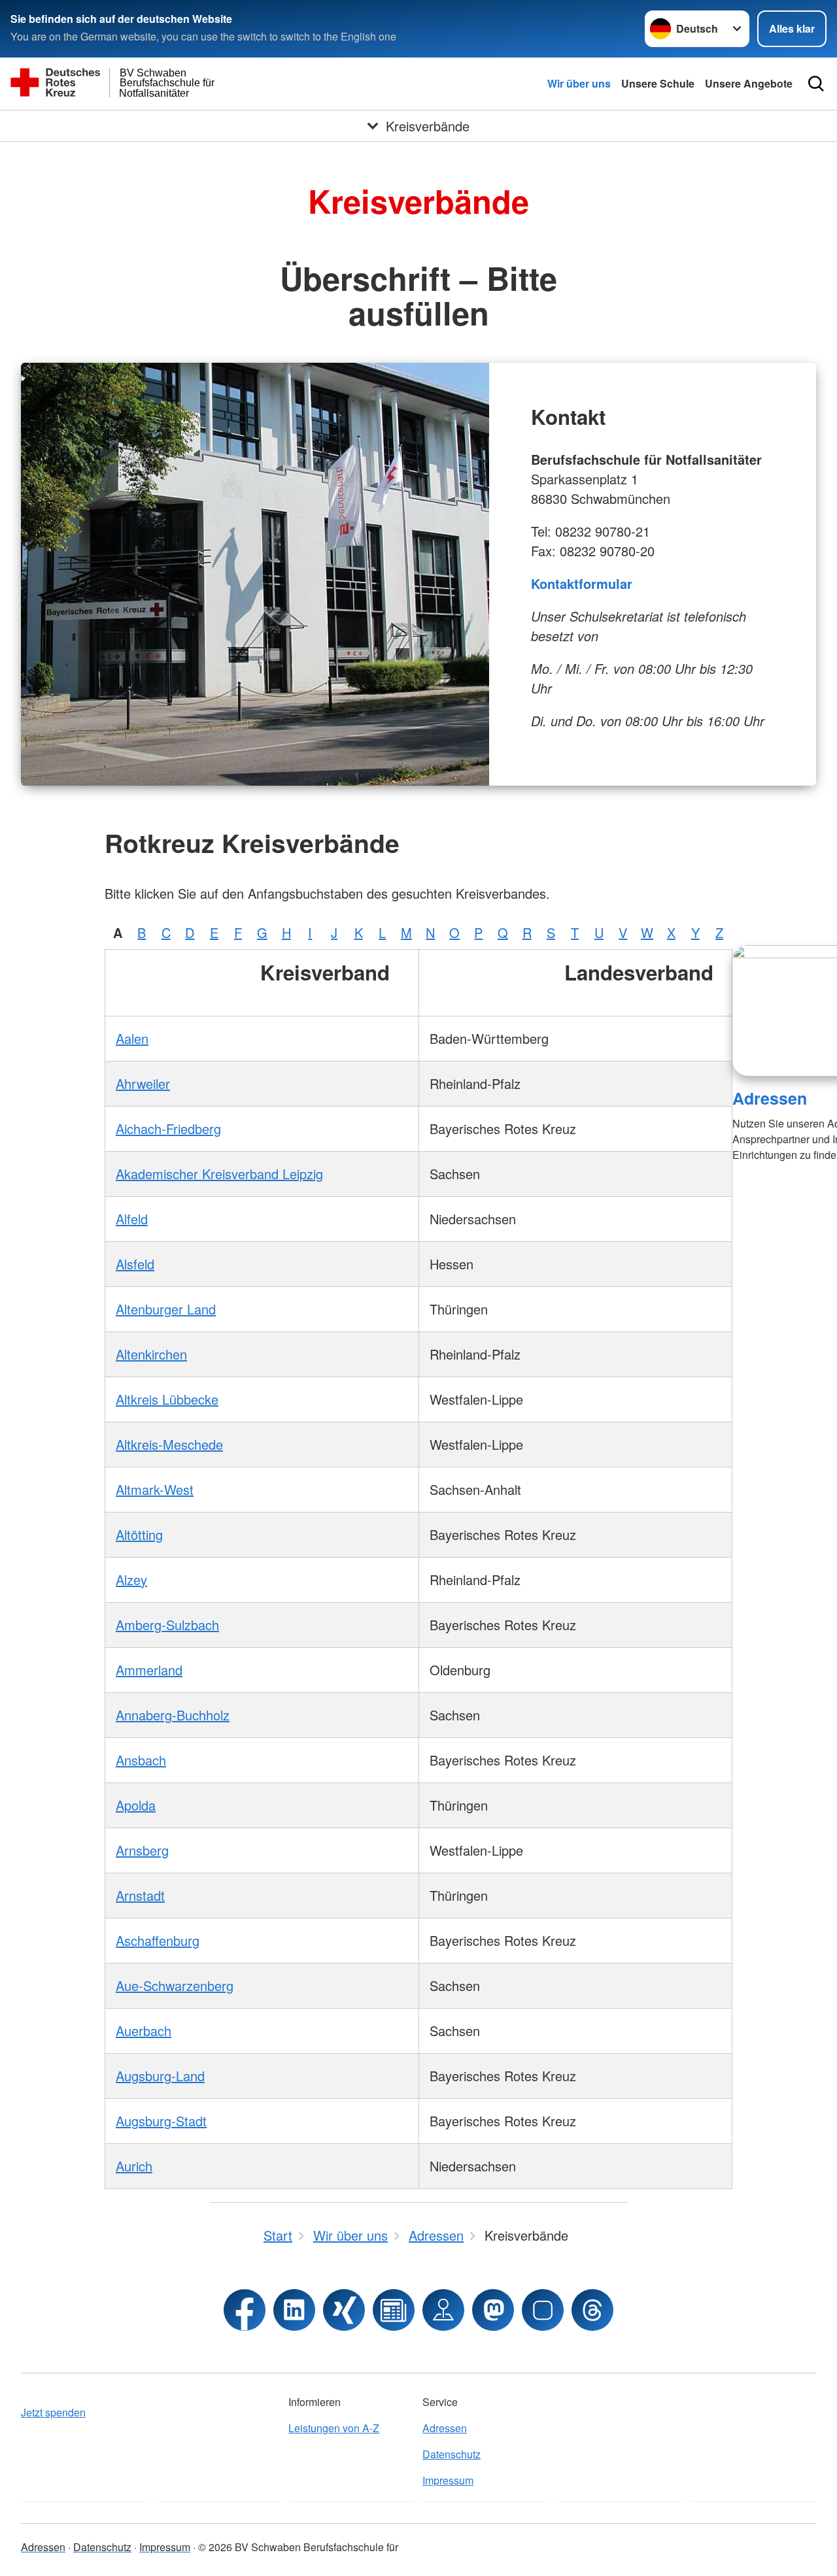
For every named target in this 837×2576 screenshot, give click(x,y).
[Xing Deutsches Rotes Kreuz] (344, 2310)
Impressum (448, 2480)
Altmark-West (155, 1489)
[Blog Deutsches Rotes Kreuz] (394, 2310)
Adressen (770, 1098)
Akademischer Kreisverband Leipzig (219, 1174)
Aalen (132, 1038)
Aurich (134, 2166)
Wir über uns (579, 83)
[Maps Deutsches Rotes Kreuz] (443, 2310)
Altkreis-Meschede (169, 1444)
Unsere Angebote (749, 83)
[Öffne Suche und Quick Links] (816, 84)
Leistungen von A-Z (334, 2428)
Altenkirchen (151, 1354)
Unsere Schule (658, 83)
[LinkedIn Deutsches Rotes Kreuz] (294, 2310)
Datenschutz (452, 2454)
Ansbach (141, 1760)
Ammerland (149, 1670)
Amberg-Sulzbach (167, 1625)
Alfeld (132, 1219)
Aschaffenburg (158, 1940)
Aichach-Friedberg (168, 1129)
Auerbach (144, 2031)
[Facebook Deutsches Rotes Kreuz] (245, 2310)
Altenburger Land (166, 1309)
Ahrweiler (143, 1083)
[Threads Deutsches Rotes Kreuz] (592, 2310)
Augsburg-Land (160, 2076)
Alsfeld (135, 1264)
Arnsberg (142, 1850)
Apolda (136, 1805)
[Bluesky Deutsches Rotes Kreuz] (543, 2310)
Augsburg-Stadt (161, 2121)
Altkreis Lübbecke (167, 1399)
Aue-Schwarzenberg (175, 1985)
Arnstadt (140, 1895)
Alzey (131, 1580)
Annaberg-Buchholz (173, 1715)
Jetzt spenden (53, 2412)
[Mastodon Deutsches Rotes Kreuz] (493, 2310)
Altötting (139, 1534)
